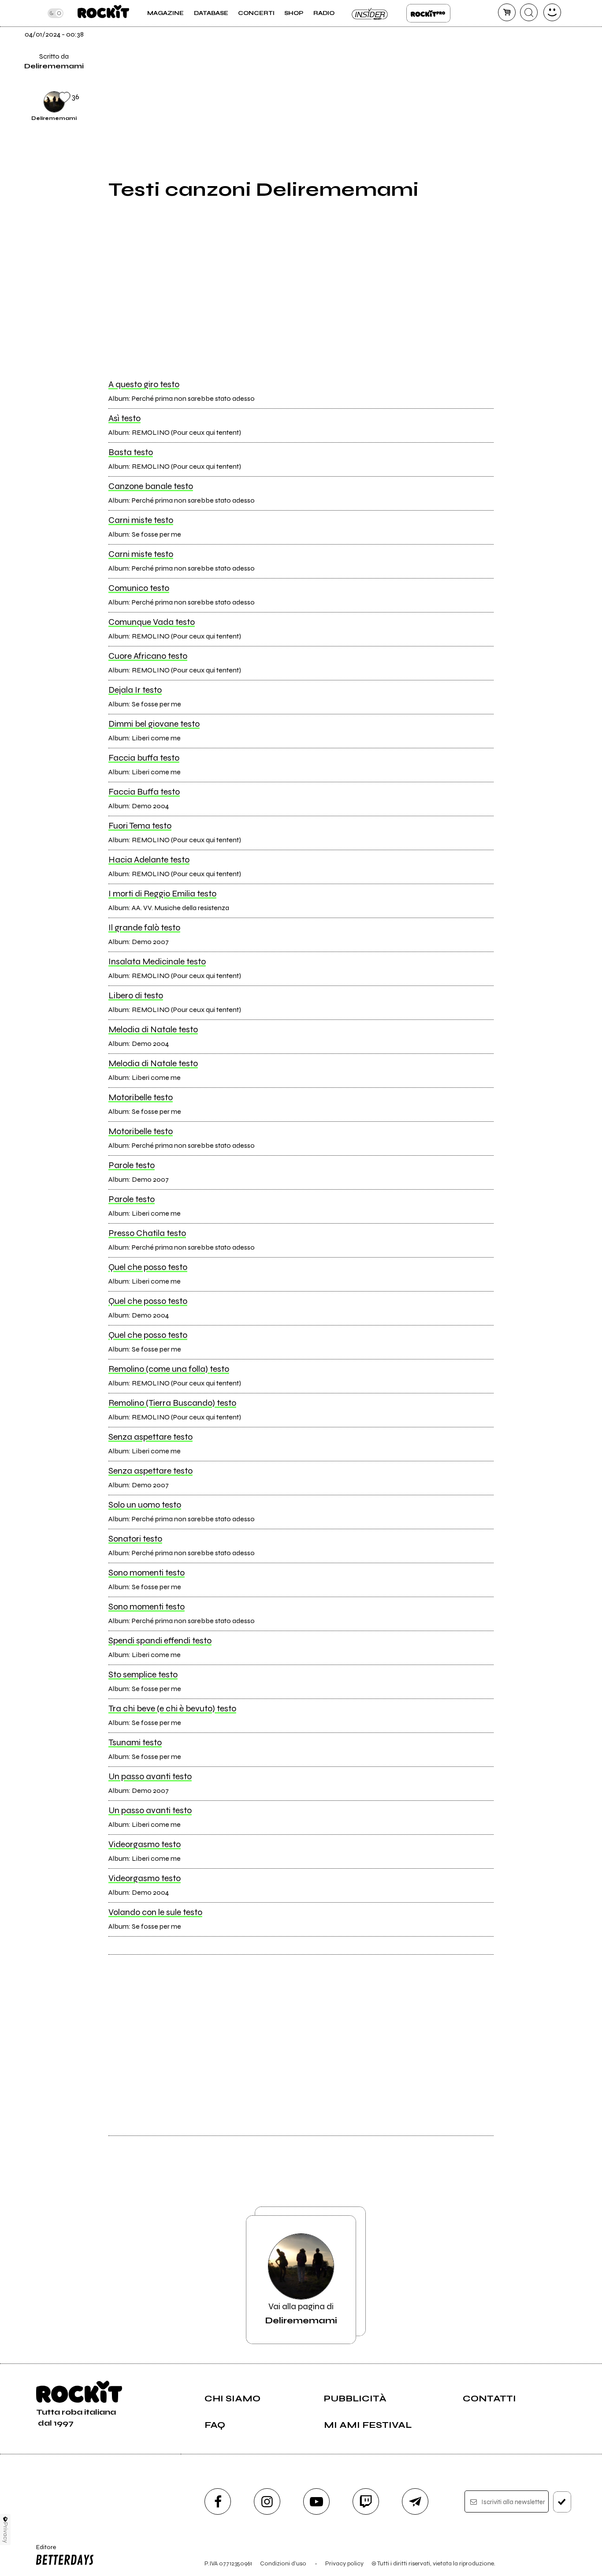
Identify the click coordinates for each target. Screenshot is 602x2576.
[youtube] (316, 2501)
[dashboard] (552, 12)
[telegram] (415, 2501)
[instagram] (267, 2501)
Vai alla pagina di (301, 2313)
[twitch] (366, 2501)
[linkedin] (515, 71)
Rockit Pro (428, 13)
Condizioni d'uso (283, 2563)
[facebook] (515, 41)
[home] (103, 13)
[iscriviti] (562, 2502)
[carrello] (507, 12)
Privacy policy (344, 2563)
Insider (370, 13)
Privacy (6, 2533)
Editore (43, 2551)
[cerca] (529, 12)
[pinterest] (515, 101)
